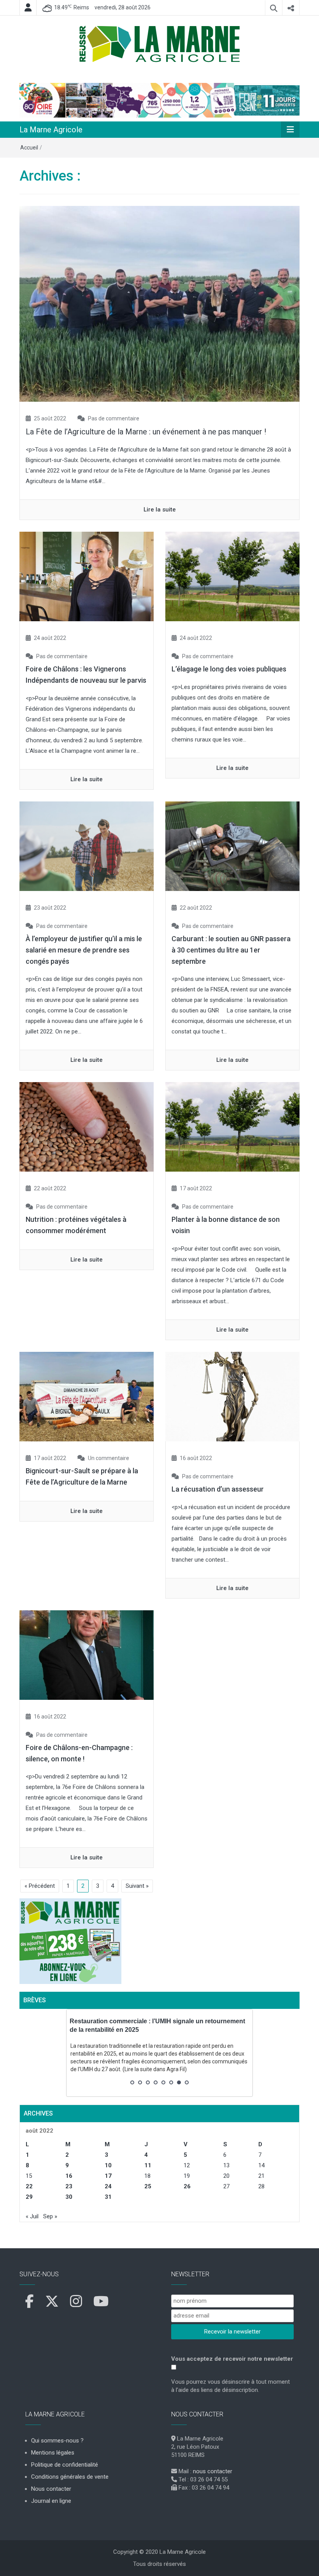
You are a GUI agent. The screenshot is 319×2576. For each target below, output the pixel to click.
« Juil (32, 2216)
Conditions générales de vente (70, 2477)
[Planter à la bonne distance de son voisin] (232, 1126)
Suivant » (137, 1886)
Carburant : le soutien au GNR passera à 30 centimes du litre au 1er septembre (231, 950)
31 (108, 2197)
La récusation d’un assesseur (218, 1489)
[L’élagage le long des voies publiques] (232, 576)
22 (29, 2186)
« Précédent (40, 1886)
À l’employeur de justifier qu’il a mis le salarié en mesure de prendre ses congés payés (84, 950)
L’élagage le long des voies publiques (229, 669)
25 (148, 2186)
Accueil (29, 148)
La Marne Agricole (51, 130)
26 (187, 2186)
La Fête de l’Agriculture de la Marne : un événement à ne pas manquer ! (146, 432)
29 (29, 2197)
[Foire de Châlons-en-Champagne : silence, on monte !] (87, 1655)
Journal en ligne (51, 2501)
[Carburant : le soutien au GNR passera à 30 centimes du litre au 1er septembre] (232, 846)
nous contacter (213, 2471)
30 (69, 2197)
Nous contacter (51, 2489)
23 (69, 2186)
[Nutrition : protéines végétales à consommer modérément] (87, 1126)
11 (148, 2165)
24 (108, 2186)
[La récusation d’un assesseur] (232, 1396)
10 (108, 2165)
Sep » (50, 2216)
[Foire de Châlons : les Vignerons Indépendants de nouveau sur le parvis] (87, 576)
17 (108, 2176)
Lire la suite (160, 510)
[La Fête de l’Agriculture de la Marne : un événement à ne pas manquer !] (159, 304)
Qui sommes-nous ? (57, 2441)
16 (69, 2176)
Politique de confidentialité (65, 2465)
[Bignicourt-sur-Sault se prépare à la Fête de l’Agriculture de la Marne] (87, 1396)
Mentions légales (53, 2453)
